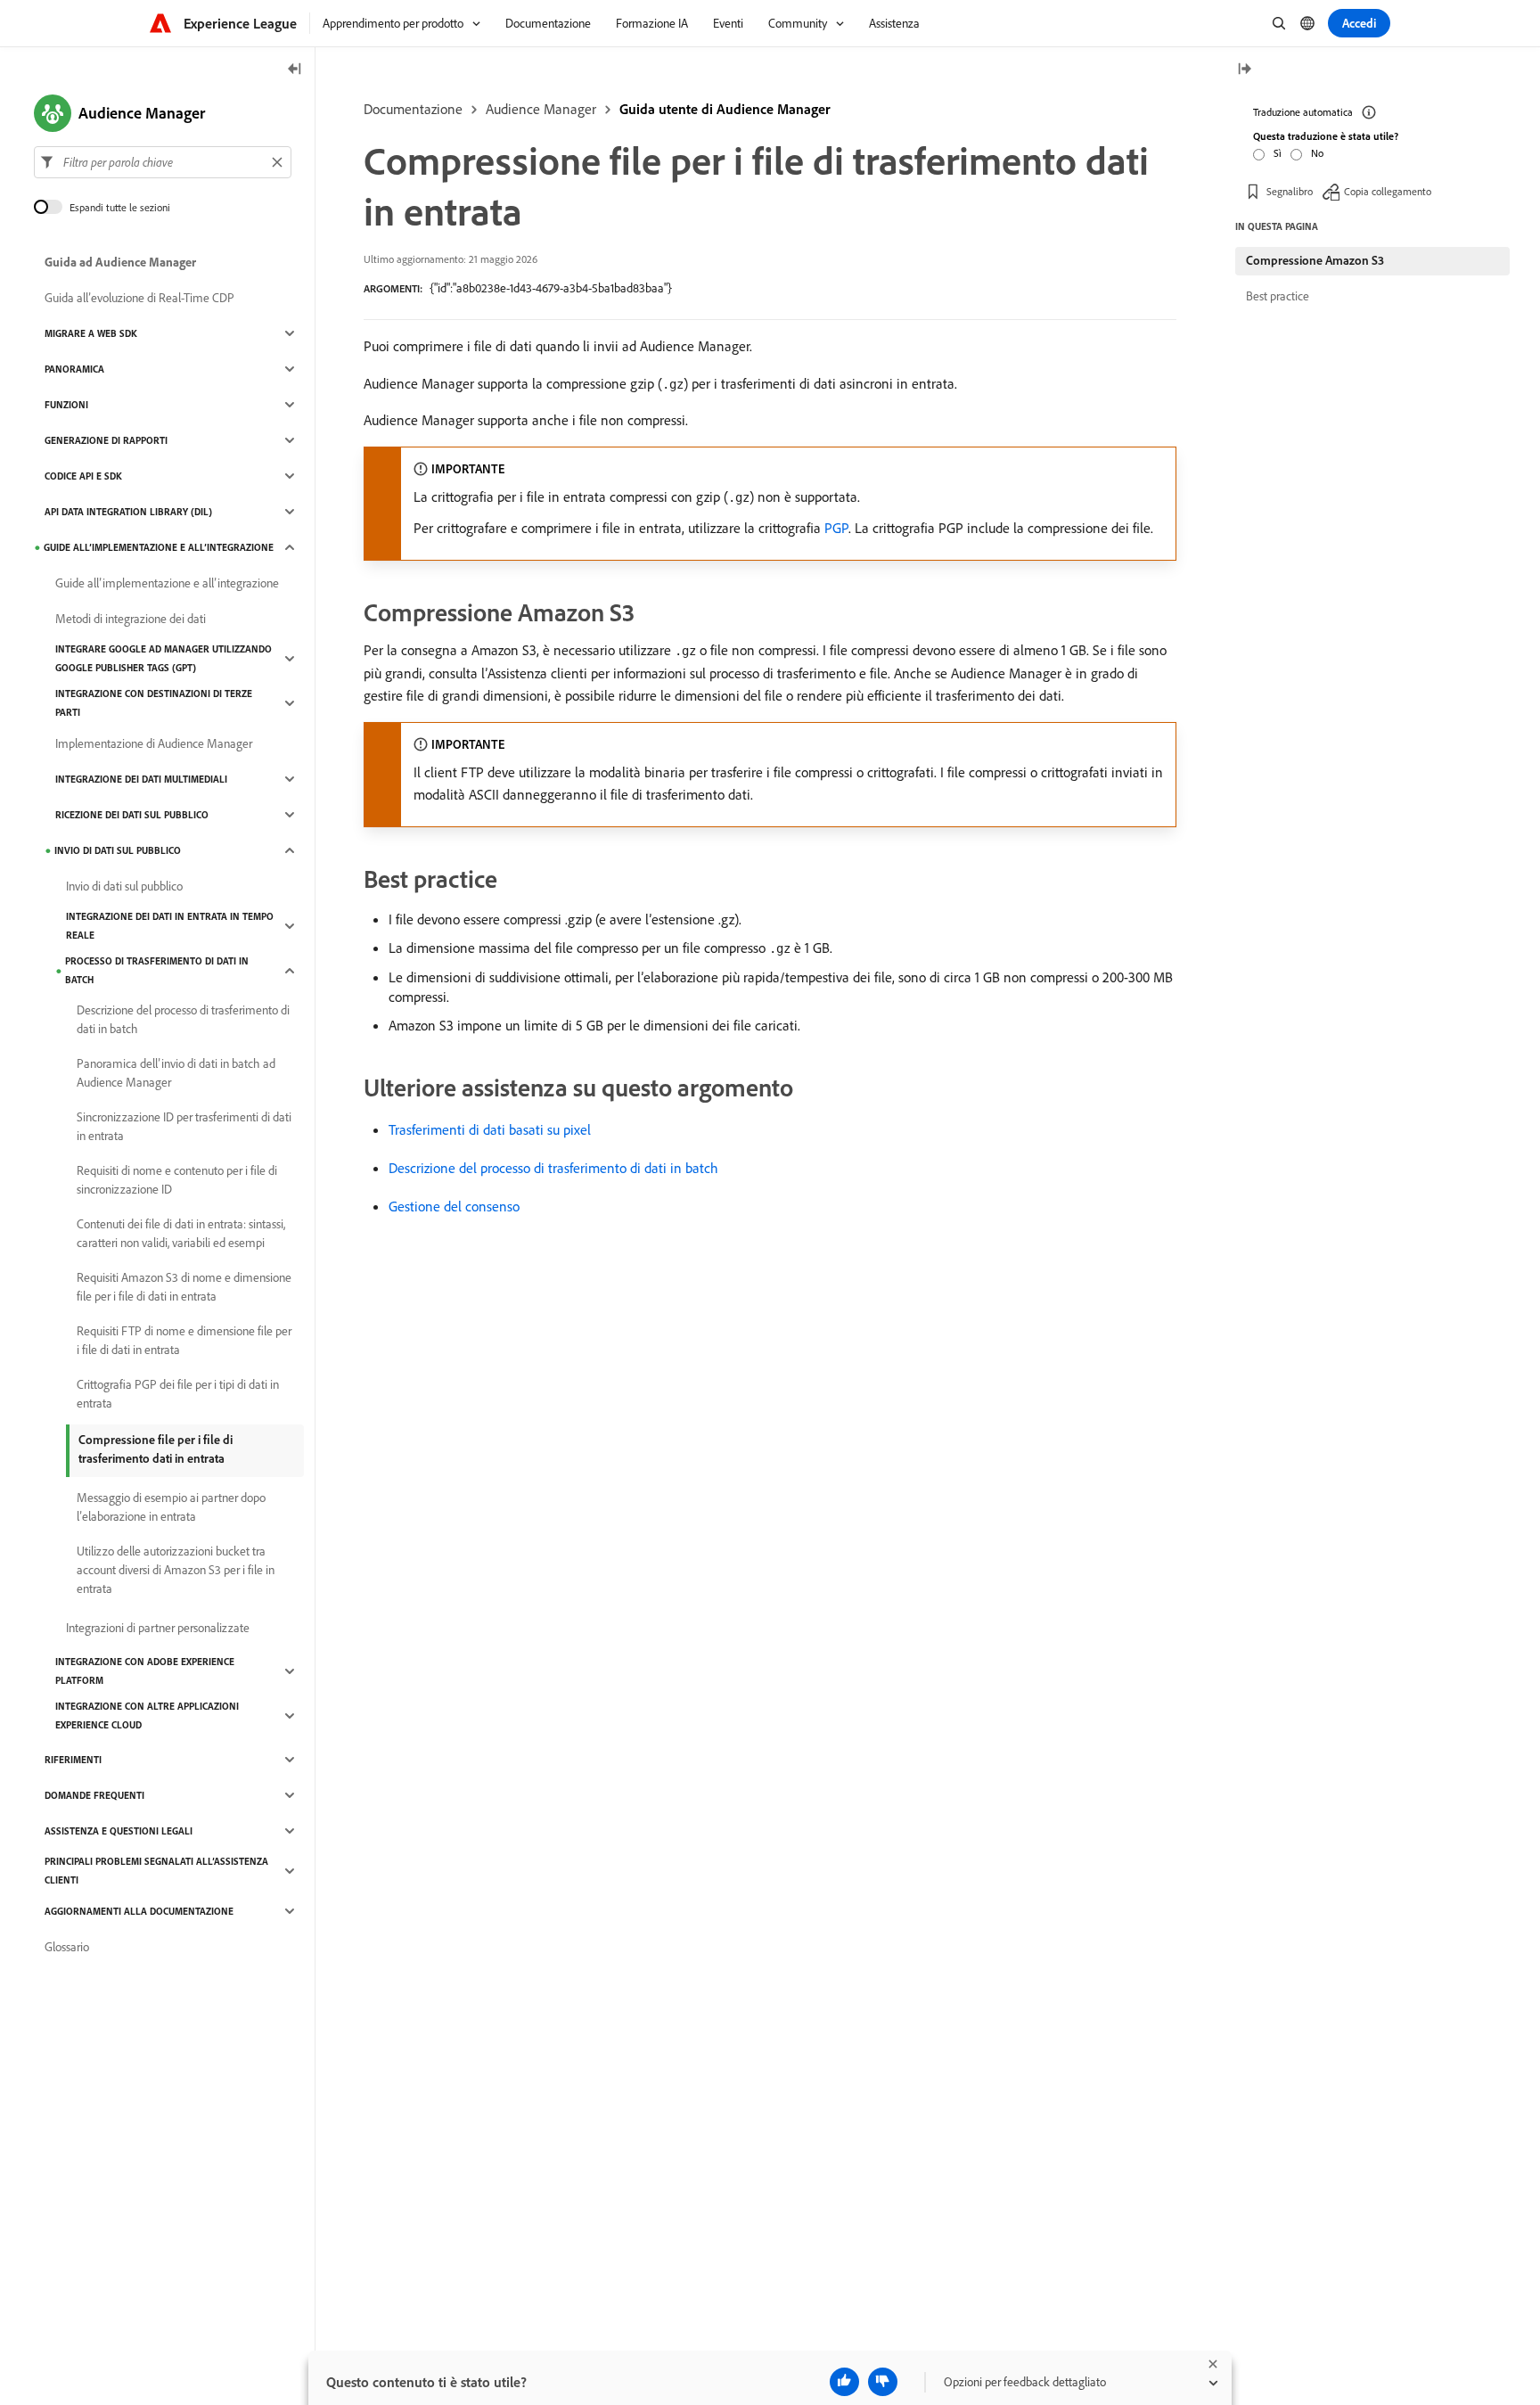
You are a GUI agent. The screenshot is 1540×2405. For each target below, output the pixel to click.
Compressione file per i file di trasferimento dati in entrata (156, 1449)
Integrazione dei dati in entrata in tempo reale (170, 926)
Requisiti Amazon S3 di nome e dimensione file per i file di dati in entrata (184, 1287)
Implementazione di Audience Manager (154, 743)
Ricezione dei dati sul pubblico (132, 815)
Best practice (1278, 296)
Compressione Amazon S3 (1315, 260)
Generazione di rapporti (106, 440)
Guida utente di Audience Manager (725, 109)
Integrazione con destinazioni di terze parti (154, 703)
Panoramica (74, 369)
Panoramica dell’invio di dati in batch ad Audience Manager (176, 1073)
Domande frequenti (94, 1795)
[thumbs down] (883, 2382)
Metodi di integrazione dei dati (131, 619)
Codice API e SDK (83, 476)
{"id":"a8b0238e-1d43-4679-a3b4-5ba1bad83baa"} (551, 288)
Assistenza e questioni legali (119, 1831)
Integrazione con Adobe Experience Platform (145, 1671)
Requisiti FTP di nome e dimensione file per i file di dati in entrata (184, 1340)
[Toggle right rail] (1244, 70)
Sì (1278, 153)
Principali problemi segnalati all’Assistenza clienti (156, 1871)
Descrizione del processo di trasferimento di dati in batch (553, 1168)
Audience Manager (541, 109)
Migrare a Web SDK (91, 333)
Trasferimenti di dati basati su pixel (490, 1129)
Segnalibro (1290, 191)
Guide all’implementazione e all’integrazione (159, 547)
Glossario (67, 1947)
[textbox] (163, 162)
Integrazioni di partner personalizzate (158, 1628)
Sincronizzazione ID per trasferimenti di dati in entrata (184, 1126)
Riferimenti (73, 1760)
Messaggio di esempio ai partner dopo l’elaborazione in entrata (171, 1507)
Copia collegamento (1388, 191)
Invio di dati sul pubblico (118, 850)
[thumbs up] (844, 2382)
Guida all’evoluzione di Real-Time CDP (139, 298)
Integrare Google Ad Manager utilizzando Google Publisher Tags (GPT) (164, 658)
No (1317, 153)
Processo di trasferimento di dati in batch (157, 970)
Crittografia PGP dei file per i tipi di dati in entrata (178, 1394)
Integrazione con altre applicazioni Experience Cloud (147, 1716)
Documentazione (413, 109)
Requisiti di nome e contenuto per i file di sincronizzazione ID (177, 1180)
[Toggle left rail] (295, 70)
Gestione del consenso (454, 1206)
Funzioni (66, 405)
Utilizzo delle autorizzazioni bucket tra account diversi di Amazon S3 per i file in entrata (176, 1570)
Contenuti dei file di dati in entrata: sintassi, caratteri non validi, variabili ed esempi (181, 1233)
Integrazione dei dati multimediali (141, 779)
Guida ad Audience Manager (120, 262)
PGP (836, 528)
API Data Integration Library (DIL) (128, 512)
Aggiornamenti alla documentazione (139, 1911)
